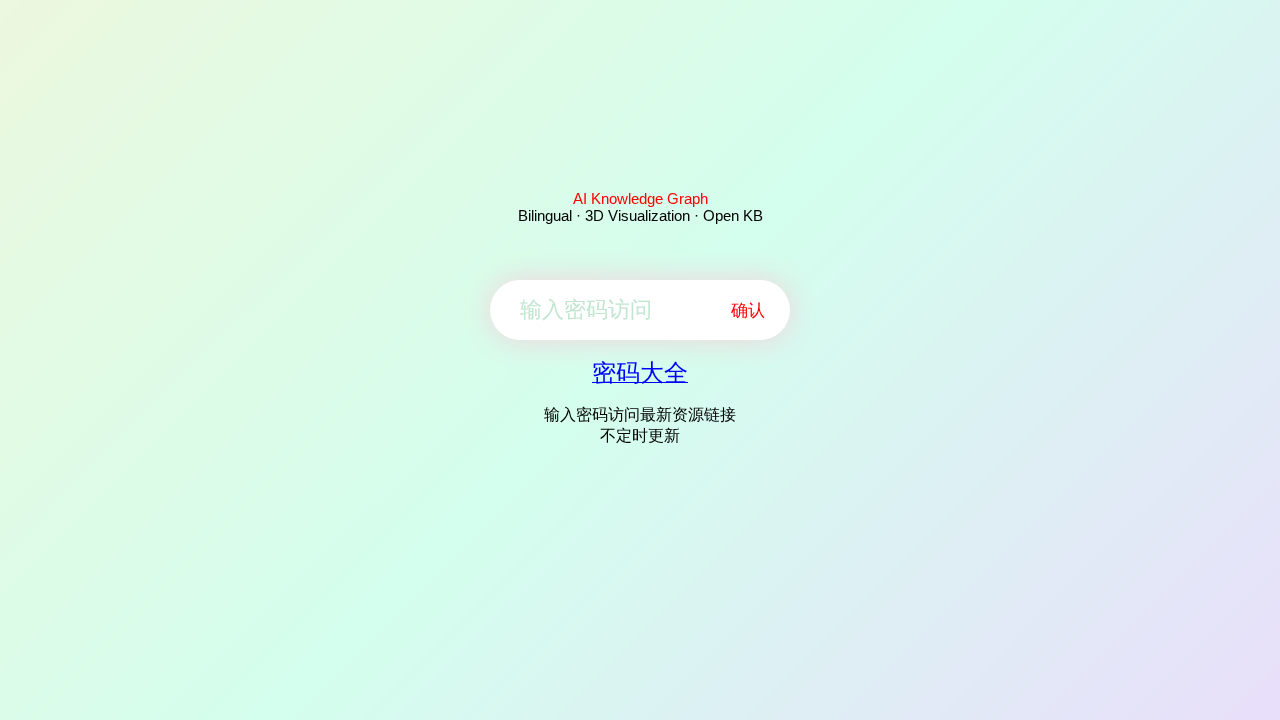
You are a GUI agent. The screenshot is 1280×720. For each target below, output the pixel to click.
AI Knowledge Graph (640, 198)
